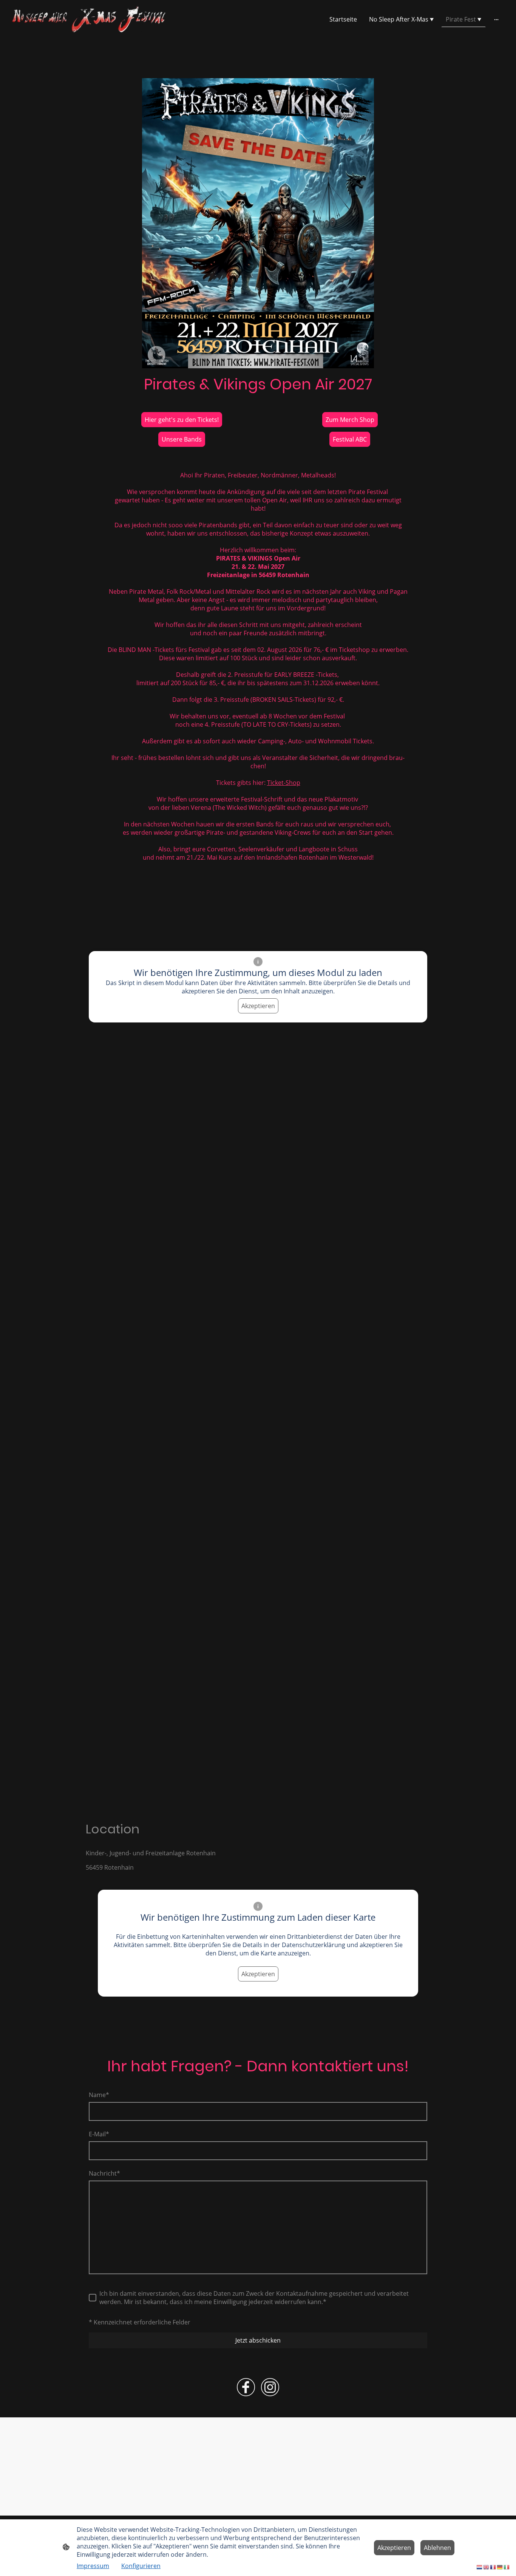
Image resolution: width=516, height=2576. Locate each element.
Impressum (93, 2566)
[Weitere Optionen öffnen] (496, 19)
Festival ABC (350, 439)
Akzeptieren (258, 1006)
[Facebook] (246, 2387)
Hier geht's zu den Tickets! (182, 420)
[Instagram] (270, 2387)
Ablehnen (437, 2548)
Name (99, 2095)
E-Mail (99, 2134)
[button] (480, 2567)
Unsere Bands (182, 439)
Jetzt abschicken (258, 2340)
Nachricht (104, 2173)
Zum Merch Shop (350, 420)
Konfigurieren (141, 2566)
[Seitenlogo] (90, 19)
